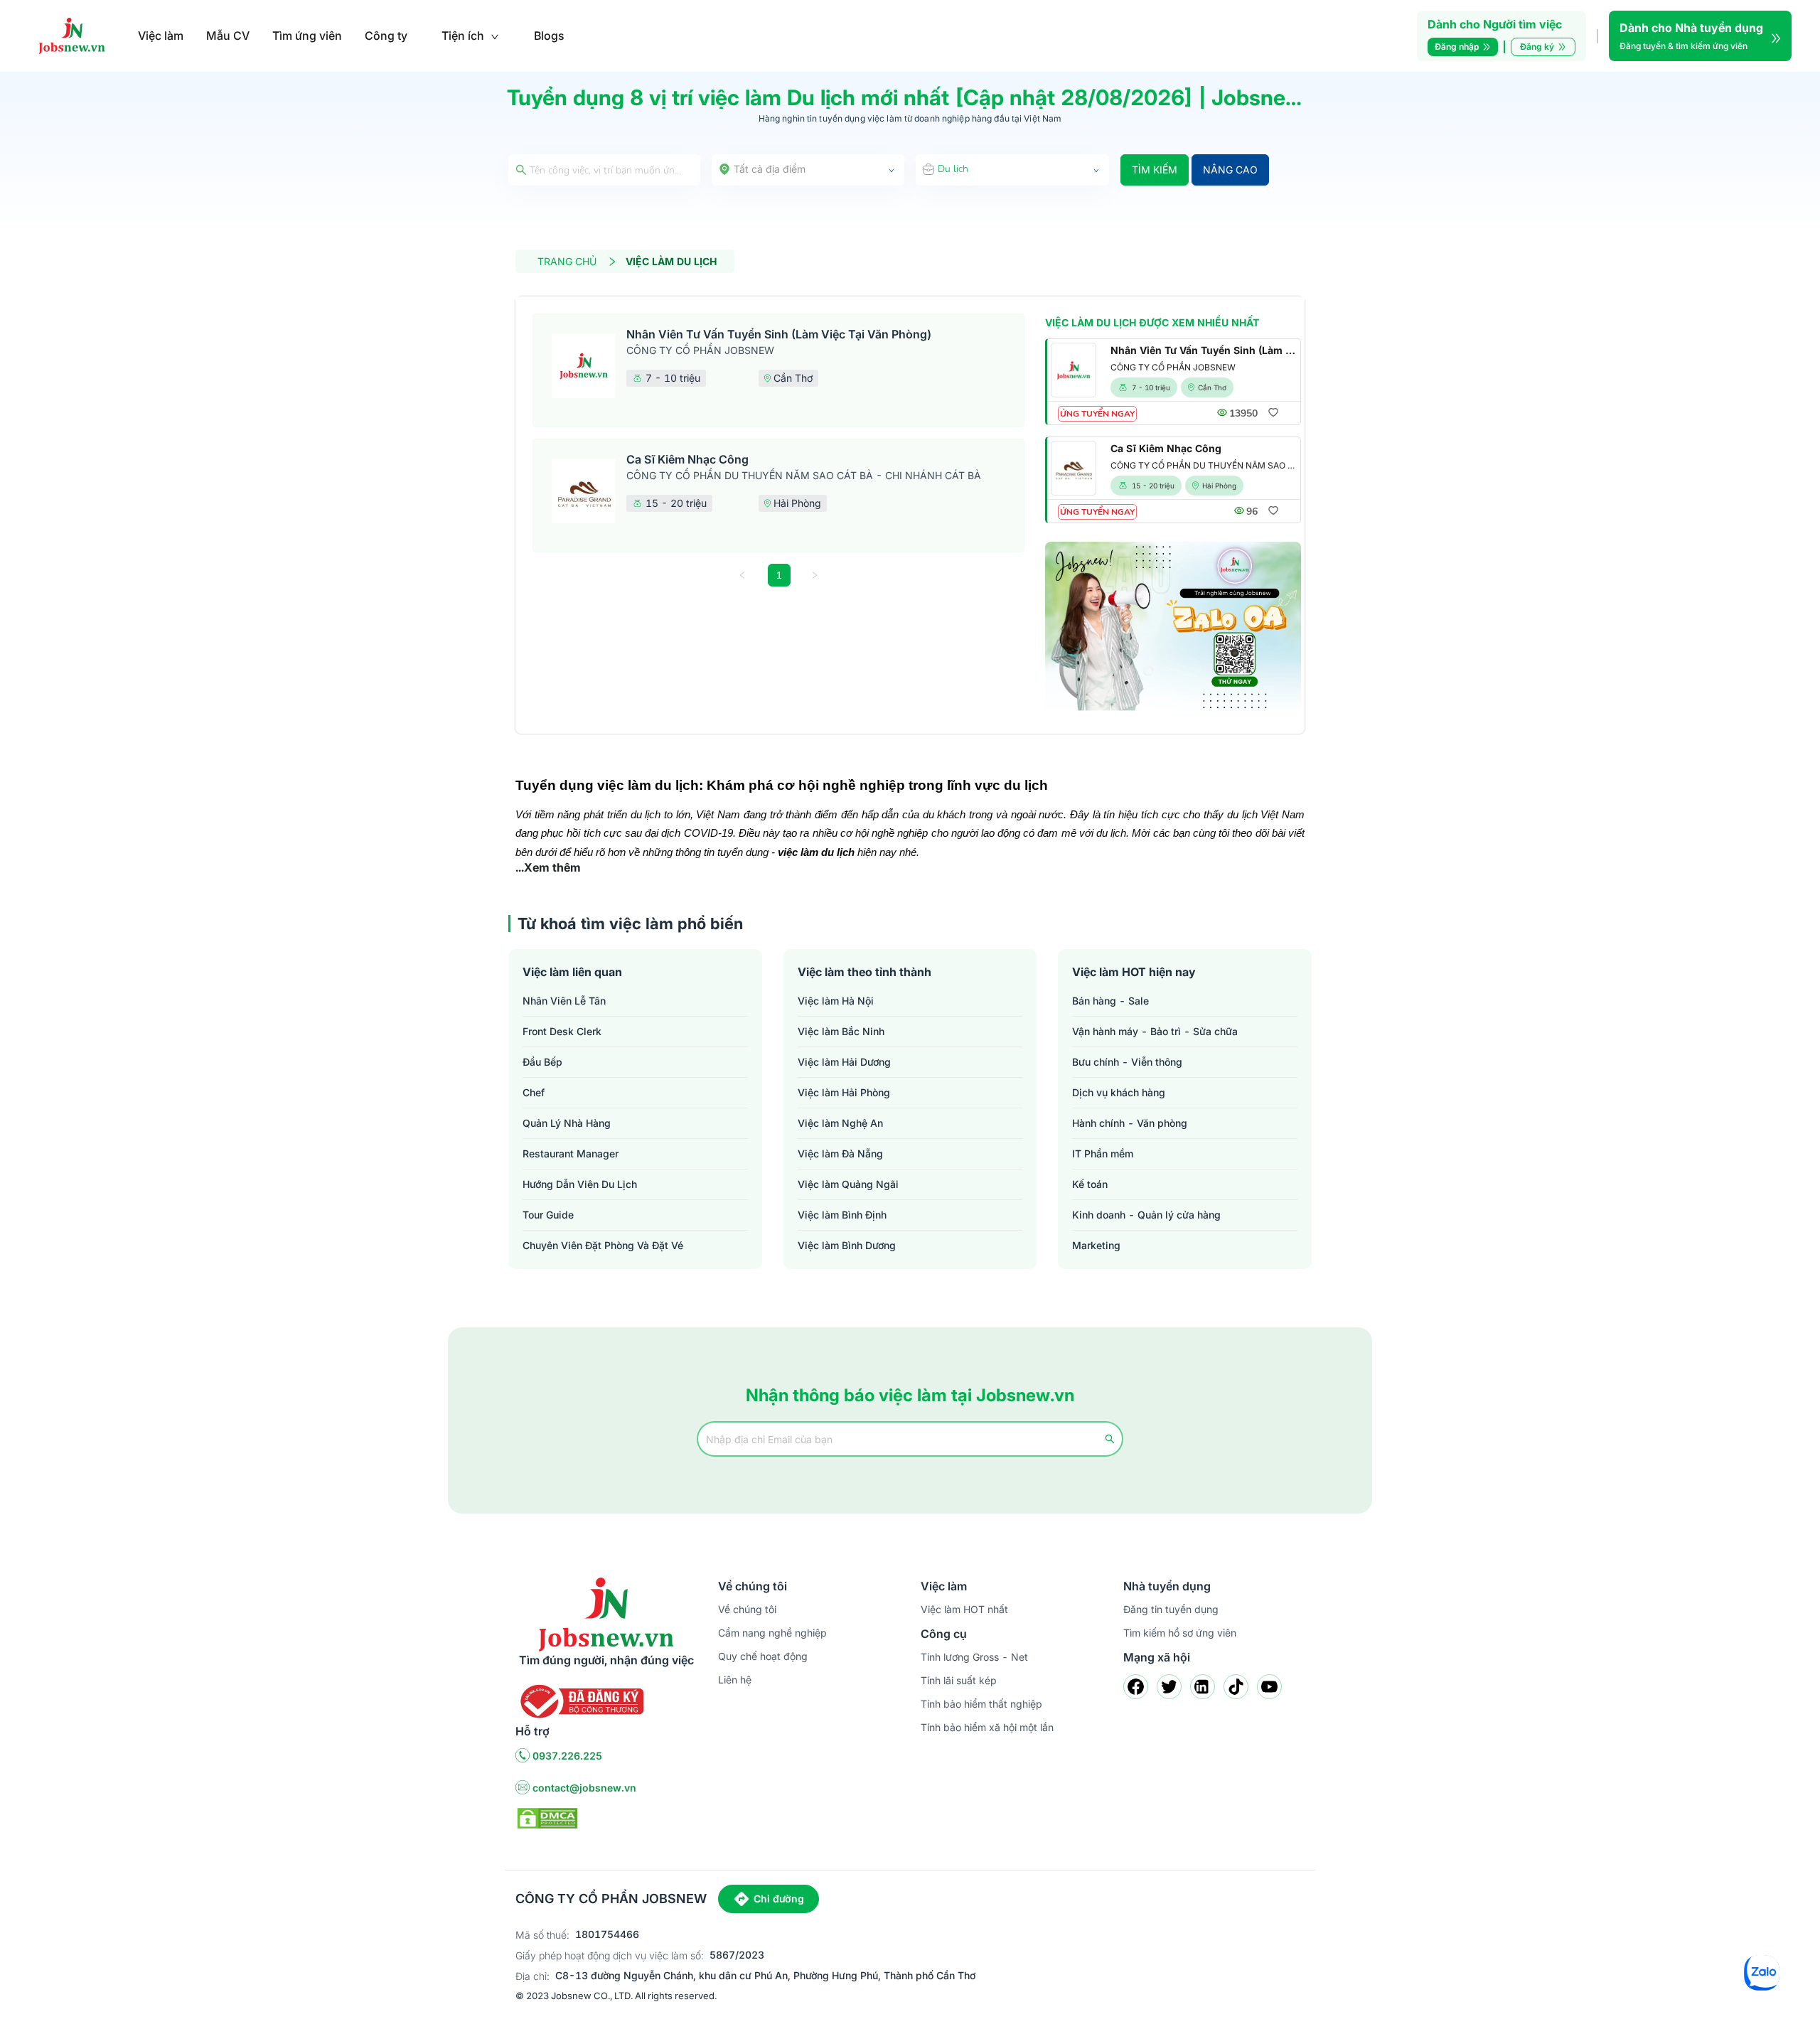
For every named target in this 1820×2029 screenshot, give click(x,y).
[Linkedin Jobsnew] (1203, 1687)
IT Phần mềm (1103, 1153)
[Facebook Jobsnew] (1136, 1687)
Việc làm (161, 36)
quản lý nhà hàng (567, 1123)
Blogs (549, 36)
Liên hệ (735, 1680)
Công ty (386, 36)
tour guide (548, 1215)
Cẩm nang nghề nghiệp (772, 1633)
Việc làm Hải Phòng (844, 1092)
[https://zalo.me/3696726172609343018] (1173, 627)
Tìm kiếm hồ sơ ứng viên (1180, 1633)
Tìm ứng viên (307, 36)
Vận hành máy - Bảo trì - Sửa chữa (1155, 1031)
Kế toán (1090, 1184)
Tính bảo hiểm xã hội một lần (987, 1727)
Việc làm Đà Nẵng (840, 1153)
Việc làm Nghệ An (840, 1123)
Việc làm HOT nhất (964, 1609)
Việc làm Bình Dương (847, 1245)
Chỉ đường (779, 1899)
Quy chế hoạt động (763, 1656)
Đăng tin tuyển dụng (1171, 1609)
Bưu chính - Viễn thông (1127, 1062)
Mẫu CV (228, 36)
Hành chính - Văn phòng (1130, 1123)
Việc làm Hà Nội (836, 1001)
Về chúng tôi (747, 1609)
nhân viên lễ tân (564, 1001)
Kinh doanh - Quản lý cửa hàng (1146, 1215)
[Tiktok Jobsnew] (1236, 1687)
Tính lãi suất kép (959, 1680)
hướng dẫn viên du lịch (580, 1184)
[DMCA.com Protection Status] (547, 1817)
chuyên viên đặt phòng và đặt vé (603, 1245)
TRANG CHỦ (567, 261)
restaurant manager (571, 1153)
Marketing (1096, 1245)
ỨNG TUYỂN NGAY (1097, 414)
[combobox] (808, 170)
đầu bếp (542, 1062)
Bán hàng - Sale (1110, 1001)
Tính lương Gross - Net (974, 1657)
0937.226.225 (567, 1756)
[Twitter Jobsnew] (1169, 1687)
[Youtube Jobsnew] (1269, 1687)
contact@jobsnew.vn (584, 1788)
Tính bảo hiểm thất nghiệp (981, 1704)
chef (534, 1092)
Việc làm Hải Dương (844, 1062)
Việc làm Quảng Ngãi (848, 1184)
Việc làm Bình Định (842, 1215)
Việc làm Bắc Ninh (841, 1031)
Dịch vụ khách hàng (1119, 1092)
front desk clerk (562, 1031)
